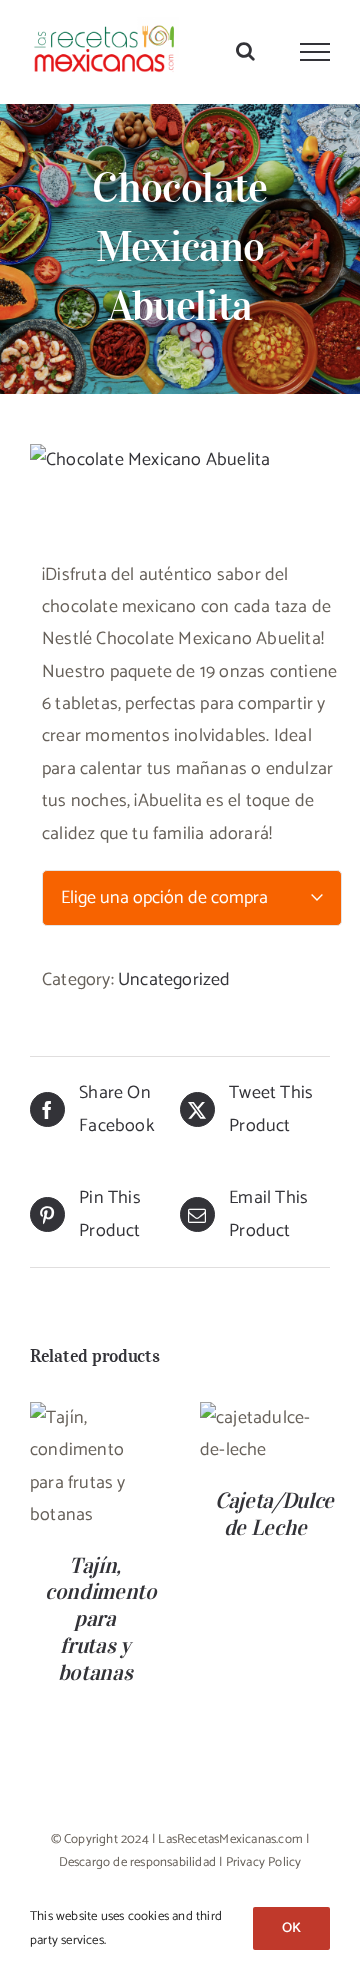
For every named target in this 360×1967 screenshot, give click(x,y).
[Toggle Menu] (315, 52)
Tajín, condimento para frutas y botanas (101, 1618)
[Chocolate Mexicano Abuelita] (180, 460)
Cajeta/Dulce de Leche (274, 1513)
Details (105, 1501)
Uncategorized (174, 980)
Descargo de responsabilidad (137, 1862)
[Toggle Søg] (245, 51)
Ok (291, 1928)
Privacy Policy (264, 1862)
